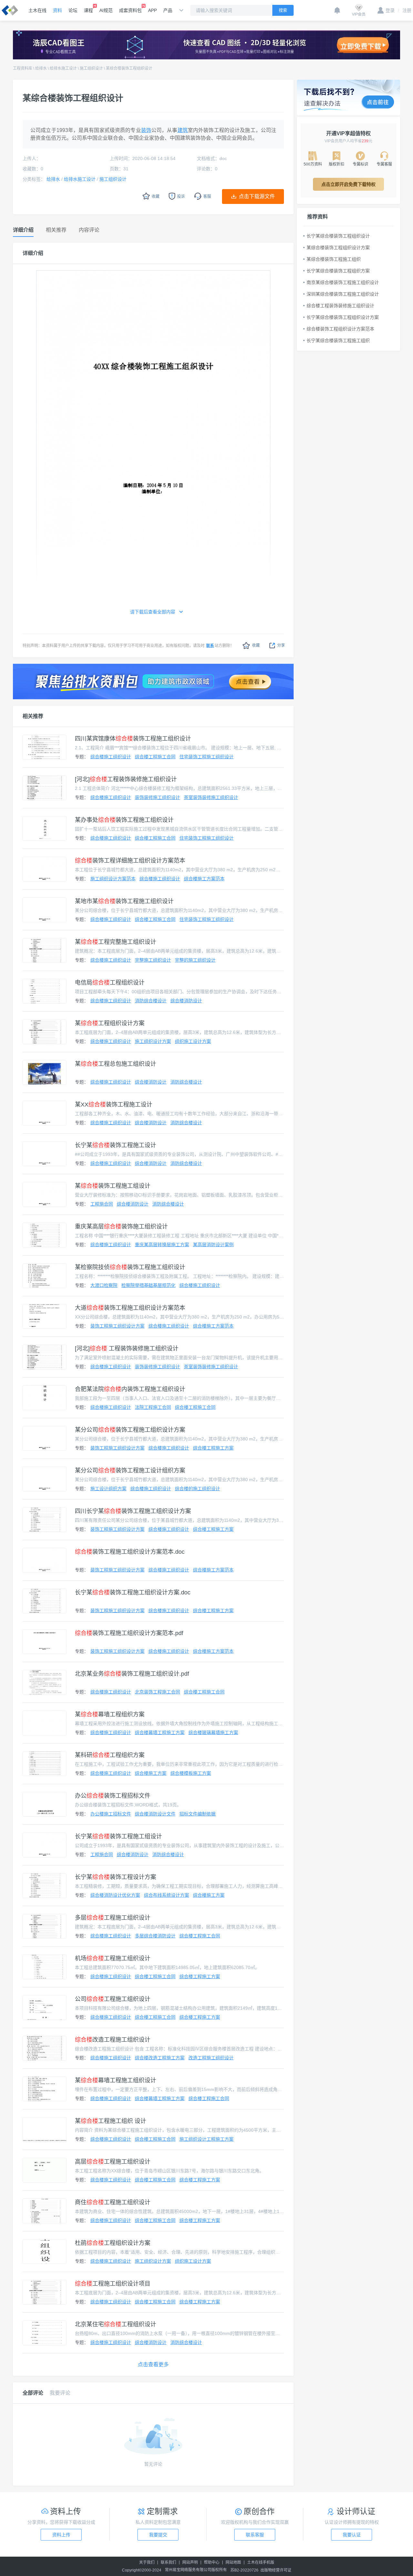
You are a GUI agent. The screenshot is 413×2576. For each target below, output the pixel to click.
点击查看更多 (153, 2364)
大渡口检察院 (104, 1285)
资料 (57, 10)
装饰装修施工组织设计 (157, 797)
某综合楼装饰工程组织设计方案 (338, 247)
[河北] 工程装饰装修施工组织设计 (127, 1349)
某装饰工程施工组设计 (113, 1186)
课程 (88, 10)
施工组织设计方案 (153, 1041)
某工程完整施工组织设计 (116, 942)
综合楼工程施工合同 (155, 757)
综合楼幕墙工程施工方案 (160, 1732)
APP (152, 10)
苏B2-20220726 (244, 2570)
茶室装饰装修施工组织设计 (211, 797)
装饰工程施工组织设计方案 (117, 1326)
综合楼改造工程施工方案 (160, 2058)
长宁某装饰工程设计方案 (116, 1877)
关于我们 (147, 2562)
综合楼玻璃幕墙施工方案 (213, 1732)
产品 (168, 10)
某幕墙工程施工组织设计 (116, 2080)
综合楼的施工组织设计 (197, 1489)
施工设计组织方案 (108, 1489)
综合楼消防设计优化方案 (115, 1895)
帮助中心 (212, 2562)
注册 (405, 10)
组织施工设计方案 (193, 1041)
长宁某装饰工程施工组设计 (118, 1836)
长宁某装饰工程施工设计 (116, 1145)
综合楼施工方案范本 (204, 879)
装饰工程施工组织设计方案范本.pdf (129, 1633)
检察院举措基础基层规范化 (148, 1285)
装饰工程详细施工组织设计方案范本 (130, 861)
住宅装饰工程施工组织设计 (206, 757)
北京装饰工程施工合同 (157, 1692)
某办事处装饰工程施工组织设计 (124, 820)
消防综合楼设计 (151, 1001)
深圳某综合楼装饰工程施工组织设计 (343, 294)
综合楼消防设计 (186, 1001)
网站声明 (190, 2562)
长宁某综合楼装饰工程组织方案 (338, 271)
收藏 (256, 645)
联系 (210, 646)
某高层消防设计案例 (213, 1245)
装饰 (146, 130)
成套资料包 (130, 10)
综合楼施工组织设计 (111, 757)
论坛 (73, 10)
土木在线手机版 (261, 2562)
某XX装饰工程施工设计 (114, 1105)
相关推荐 (33, 716)
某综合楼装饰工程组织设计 (129, 68)
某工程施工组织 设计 (111, 2121)
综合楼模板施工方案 (191, 1773)
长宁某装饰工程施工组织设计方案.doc (133, 1592)
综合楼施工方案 (151, 1773)
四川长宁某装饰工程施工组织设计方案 (133, 1511)
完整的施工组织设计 (195, 960)
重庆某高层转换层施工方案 (162, 1245)
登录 (390, 10)
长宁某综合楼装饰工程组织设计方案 (343, 317)
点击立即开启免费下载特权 (348, 184)
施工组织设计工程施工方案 (206, 2139)
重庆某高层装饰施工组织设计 (121, 1227)
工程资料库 (23, 68)
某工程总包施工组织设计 (116, 1064)
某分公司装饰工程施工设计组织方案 (130, 1470)
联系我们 (168, 2562)
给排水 (41, 68)
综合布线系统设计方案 (166, 1895)
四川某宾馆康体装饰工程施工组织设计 (133, 739)
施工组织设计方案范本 (113, 879)
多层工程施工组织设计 (113, 1918)
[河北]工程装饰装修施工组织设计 (126, 779)
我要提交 (158, 2535)
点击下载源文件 (257, 196)
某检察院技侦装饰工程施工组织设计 (130, 1267)
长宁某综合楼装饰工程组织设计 (338, 236)
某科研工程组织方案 (110, 1755)
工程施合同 (102, 1204)
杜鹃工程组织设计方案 (113, 2243)
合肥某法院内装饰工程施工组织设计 (130, 1389)
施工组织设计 (91, 68)
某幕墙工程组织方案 (110, 1714)
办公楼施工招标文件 (111, 1814)
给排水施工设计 (63, 68)
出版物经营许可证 (276, 2570)
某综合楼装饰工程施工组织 (334, 259)
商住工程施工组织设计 (113, 2202)
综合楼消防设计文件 (155, 1814)
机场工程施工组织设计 (113, 1958)
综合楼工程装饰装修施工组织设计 (340, 306)
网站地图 (233, 2562)
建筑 (183, 130)
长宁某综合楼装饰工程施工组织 (338, 340)
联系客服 (255, 2535)
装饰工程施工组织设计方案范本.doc (130, 1552)
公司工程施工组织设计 (113, 1999)
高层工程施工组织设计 (113, 2162)
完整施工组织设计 (153, 960)
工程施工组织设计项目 (113, 2284)
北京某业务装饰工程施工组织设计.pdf (132, 1674)
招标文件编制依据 (197, 1814)
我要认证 (352, 2535)
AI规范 (106, 10)
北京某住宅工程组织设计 (116, 2324)
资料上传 (61, 2535)
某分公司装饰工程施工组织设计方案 (130, 1430)
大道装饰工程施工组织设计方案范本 (130, 1308)
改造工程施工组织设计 (113, 2040)
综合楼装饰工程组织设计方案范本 (340, 329)
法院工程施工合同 (153, 1407)
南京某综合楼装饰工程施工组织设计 (343, 282)
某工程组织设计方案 (110, 1023)
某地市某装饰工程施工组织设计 (124, 901)
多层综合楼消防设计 (155, 1936)
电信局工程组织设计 (110, 983)
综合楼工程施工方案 (213, 1448)
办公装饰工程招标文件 (113, 1796)
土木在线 (37, 10)
